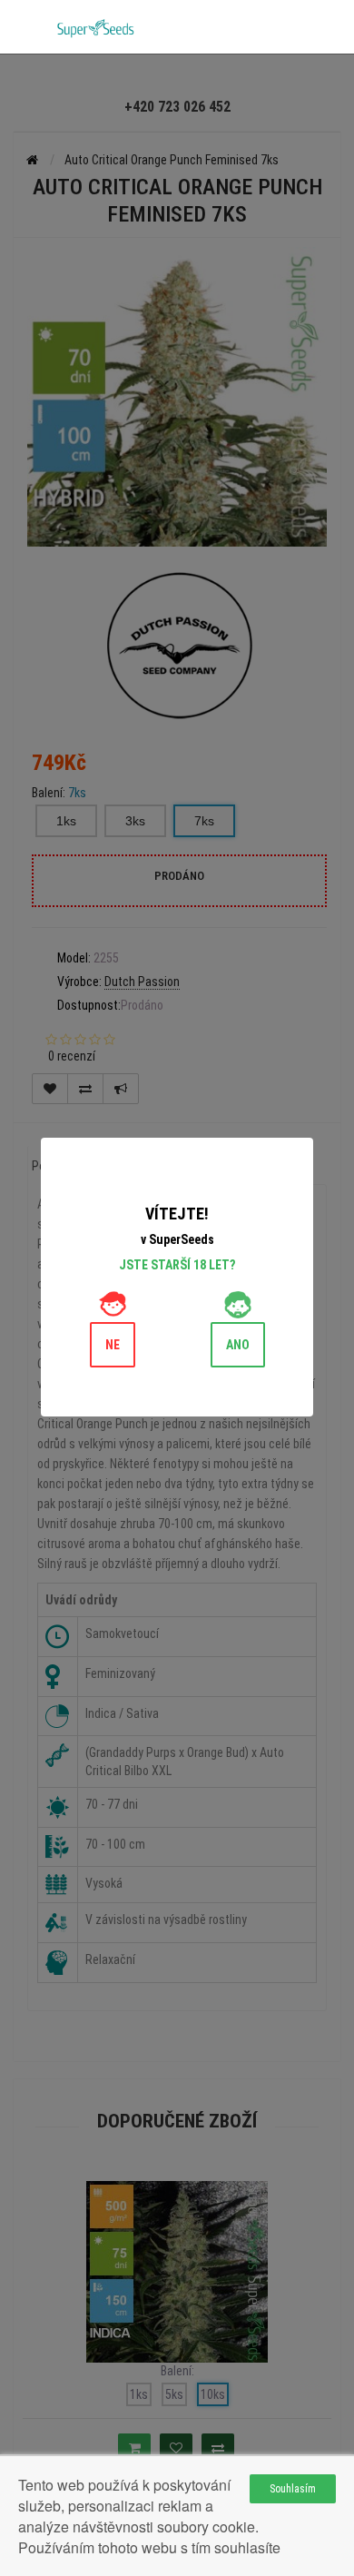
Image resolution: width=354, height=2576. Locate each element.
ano (238, 1345)
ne (113, 1345)
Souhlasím (293, 2489)
